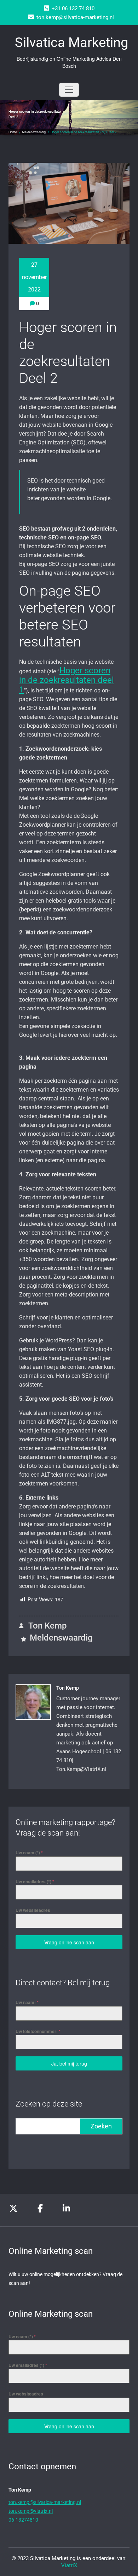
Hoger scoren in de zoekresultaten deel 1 (67, 680)
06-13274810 (23, 2520)
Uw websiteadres (33, 1910)
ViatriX (69, 2565)
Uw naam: (27, 2002)
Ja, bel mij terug (69, 2063)
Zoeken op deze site (49, 2104)
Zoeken (101, 2126)
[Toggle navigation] (69, 90)
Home (13, 132)
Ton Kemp (47, 1626)
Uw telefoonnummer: (38, 2031)
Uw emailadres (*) (35, 1881)
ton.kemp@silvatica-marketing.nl (45, 2502)
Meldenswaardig (34, 132)
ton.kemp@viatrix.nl (31, 2511)
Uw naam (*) (29, 1853)
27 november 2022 (34, 277)
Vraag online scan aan (69, 1942)
